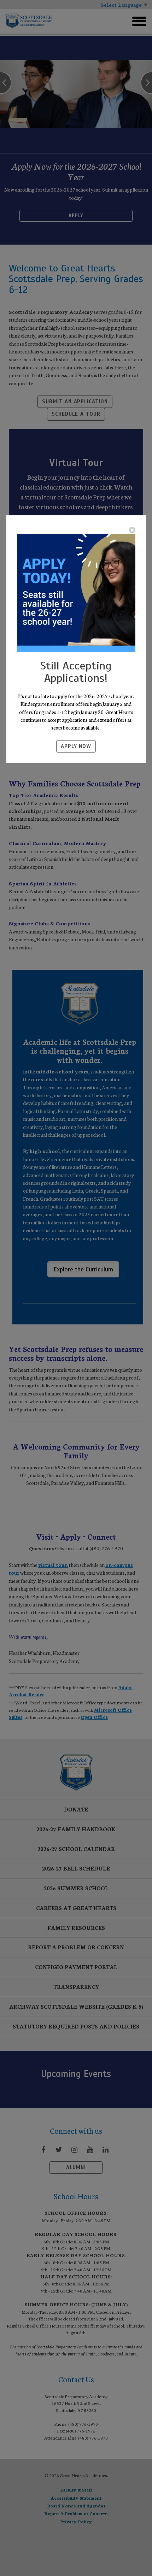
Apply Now (76, 746)
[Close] (132, 530)
